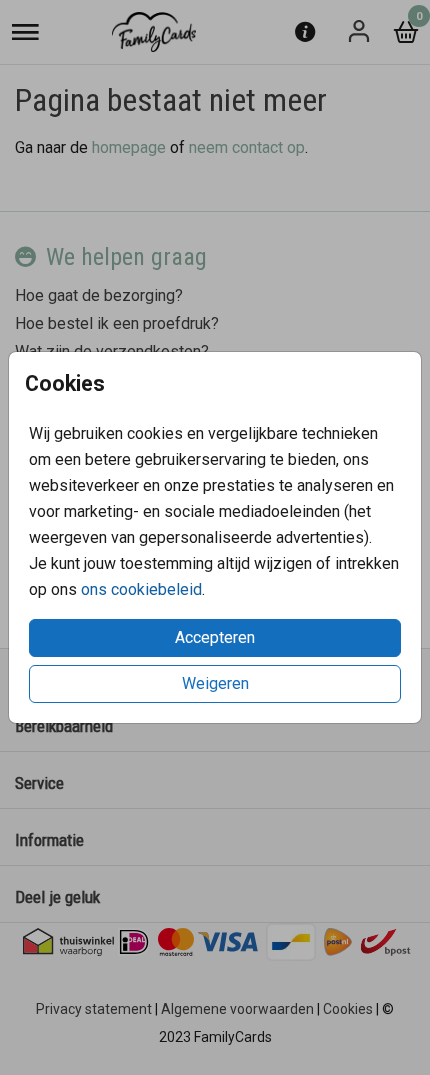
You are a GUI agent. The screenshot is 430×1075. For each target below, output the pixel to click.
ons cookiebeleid (141, 589)
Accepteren (215, 637)
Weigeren (215, 683)
